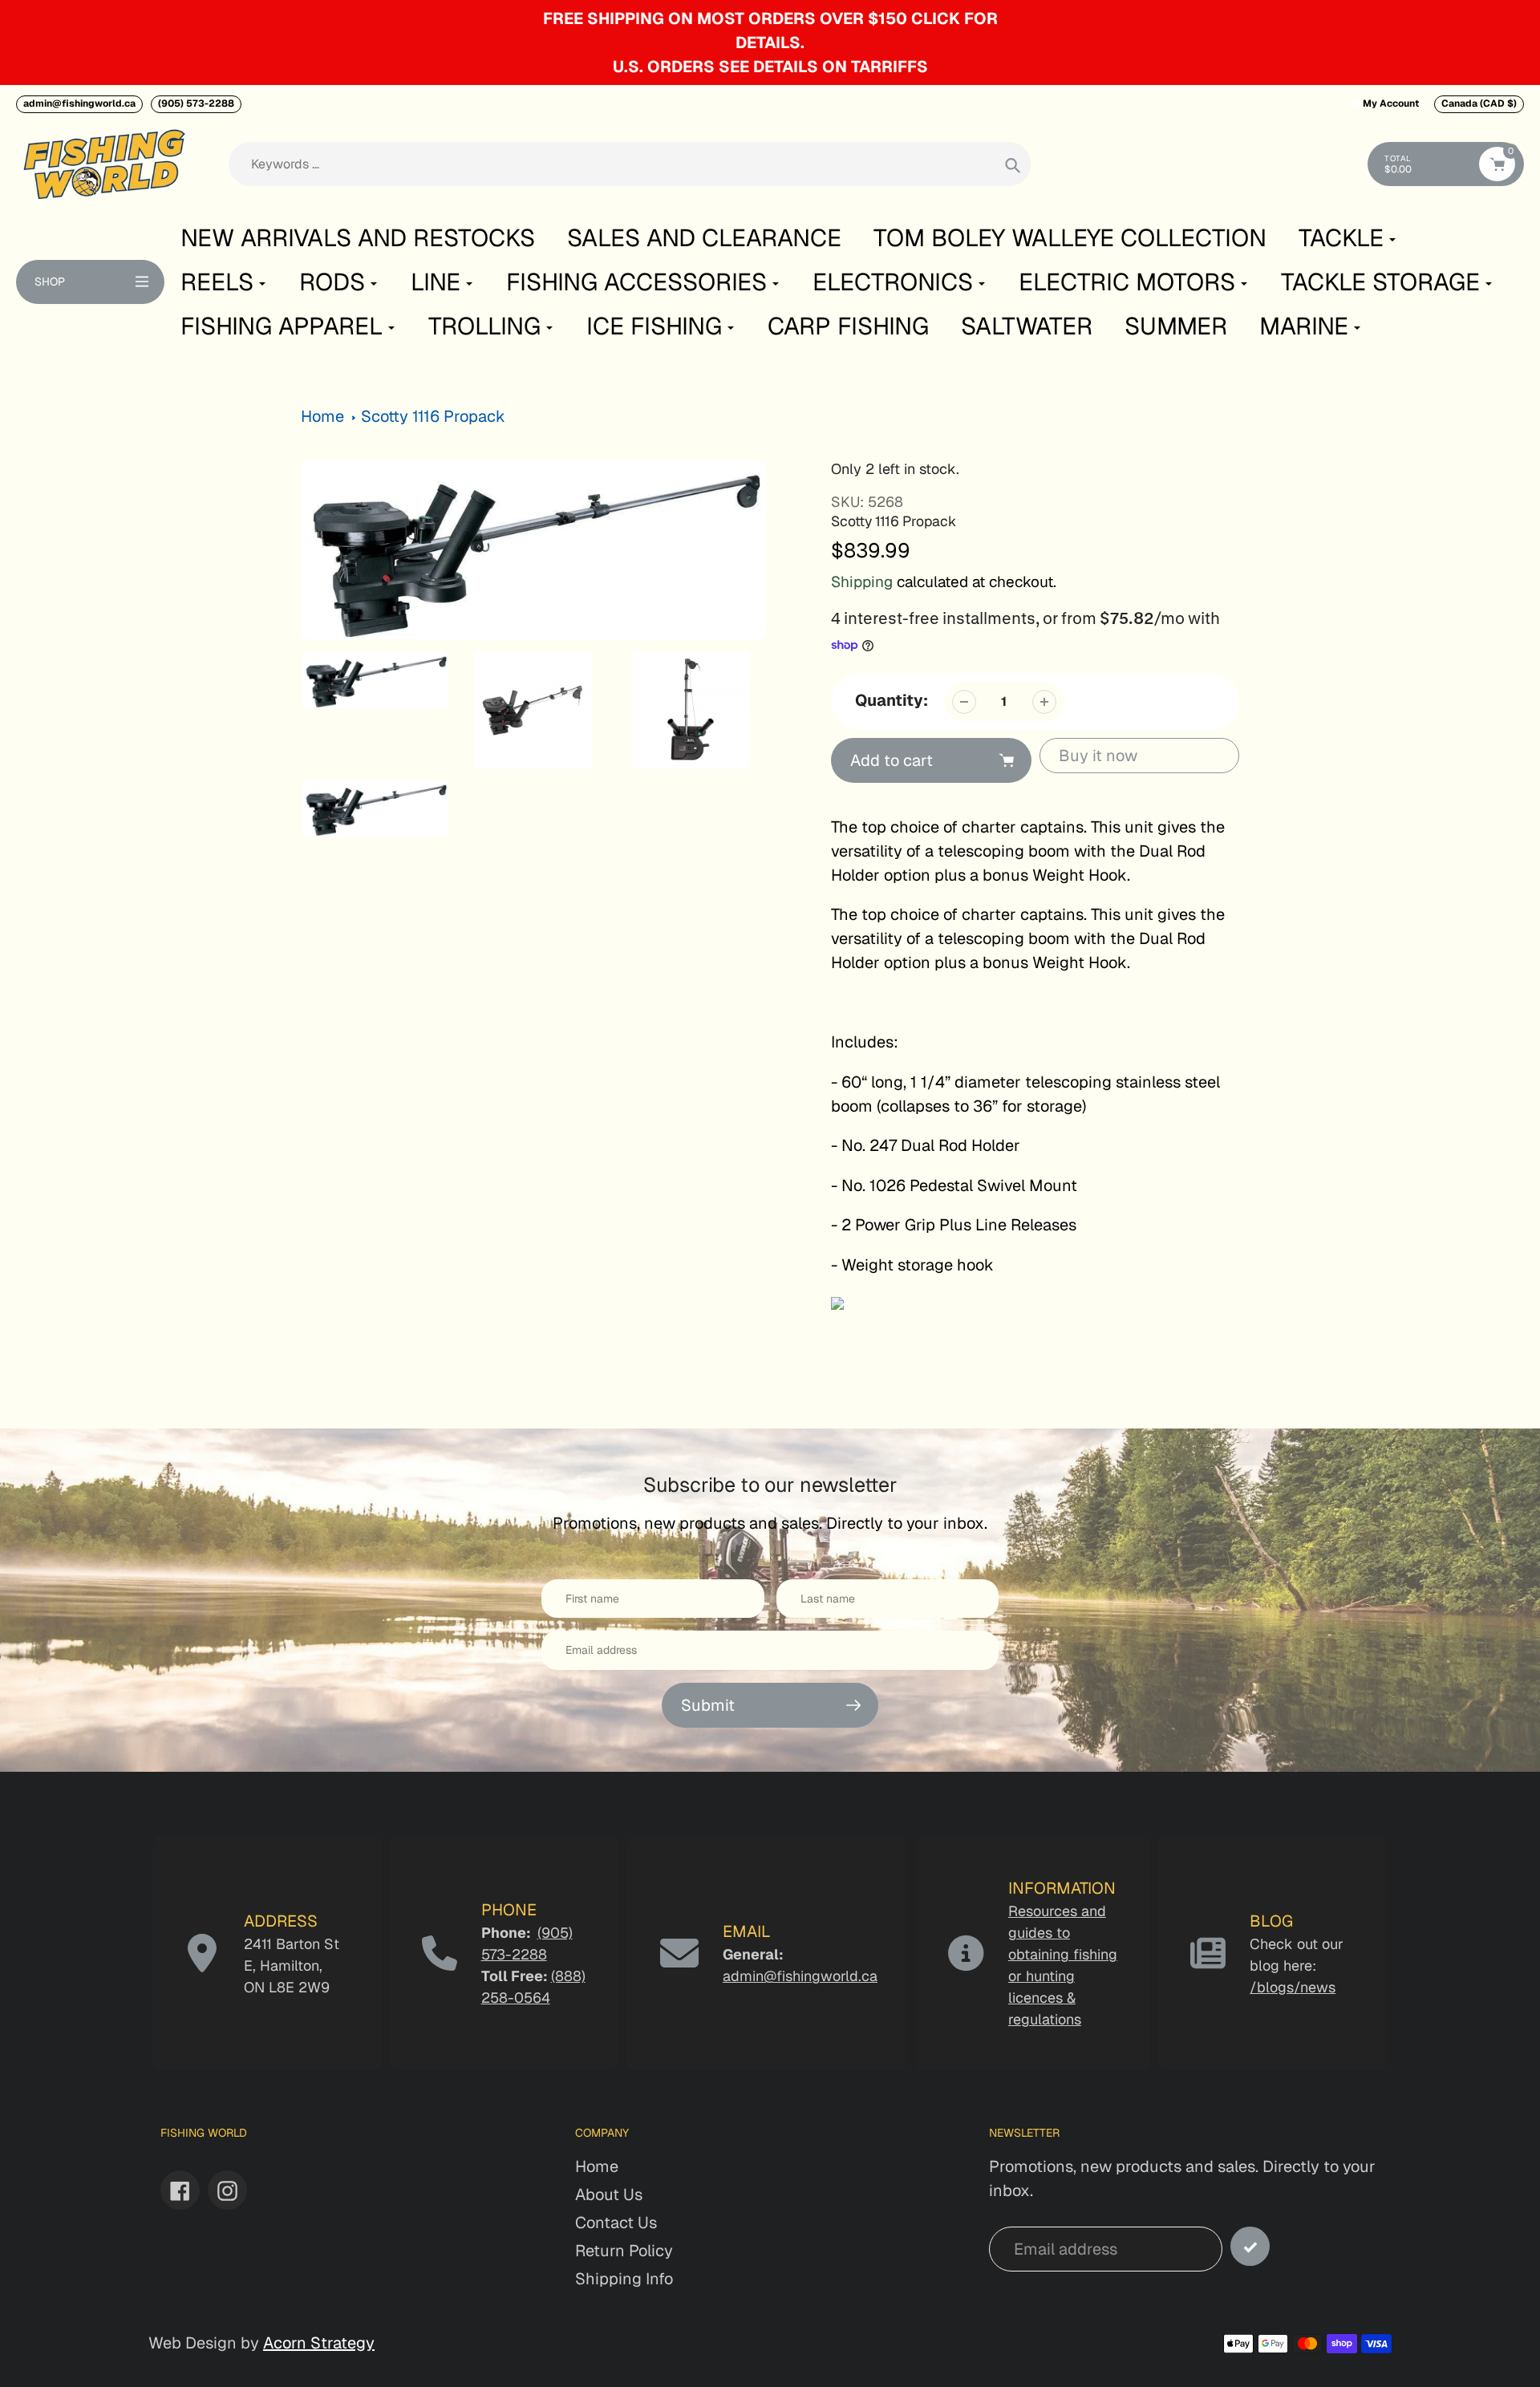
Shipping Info (624, 2279)
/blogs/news (1293, 1987)
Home (322, 416)
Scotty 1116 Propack (433, 416)
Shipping (862, 582)
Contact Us (616, 2223)
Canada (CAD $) (1479, 103)
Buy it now (1098, 756)
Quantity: (892, 700)
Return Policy (624, 2251)
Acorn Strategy (319, 2343)
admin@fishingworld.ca (79, 103)
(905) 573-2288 (196, 103)
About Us (609, 2194)
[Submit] (1250, 2246)
